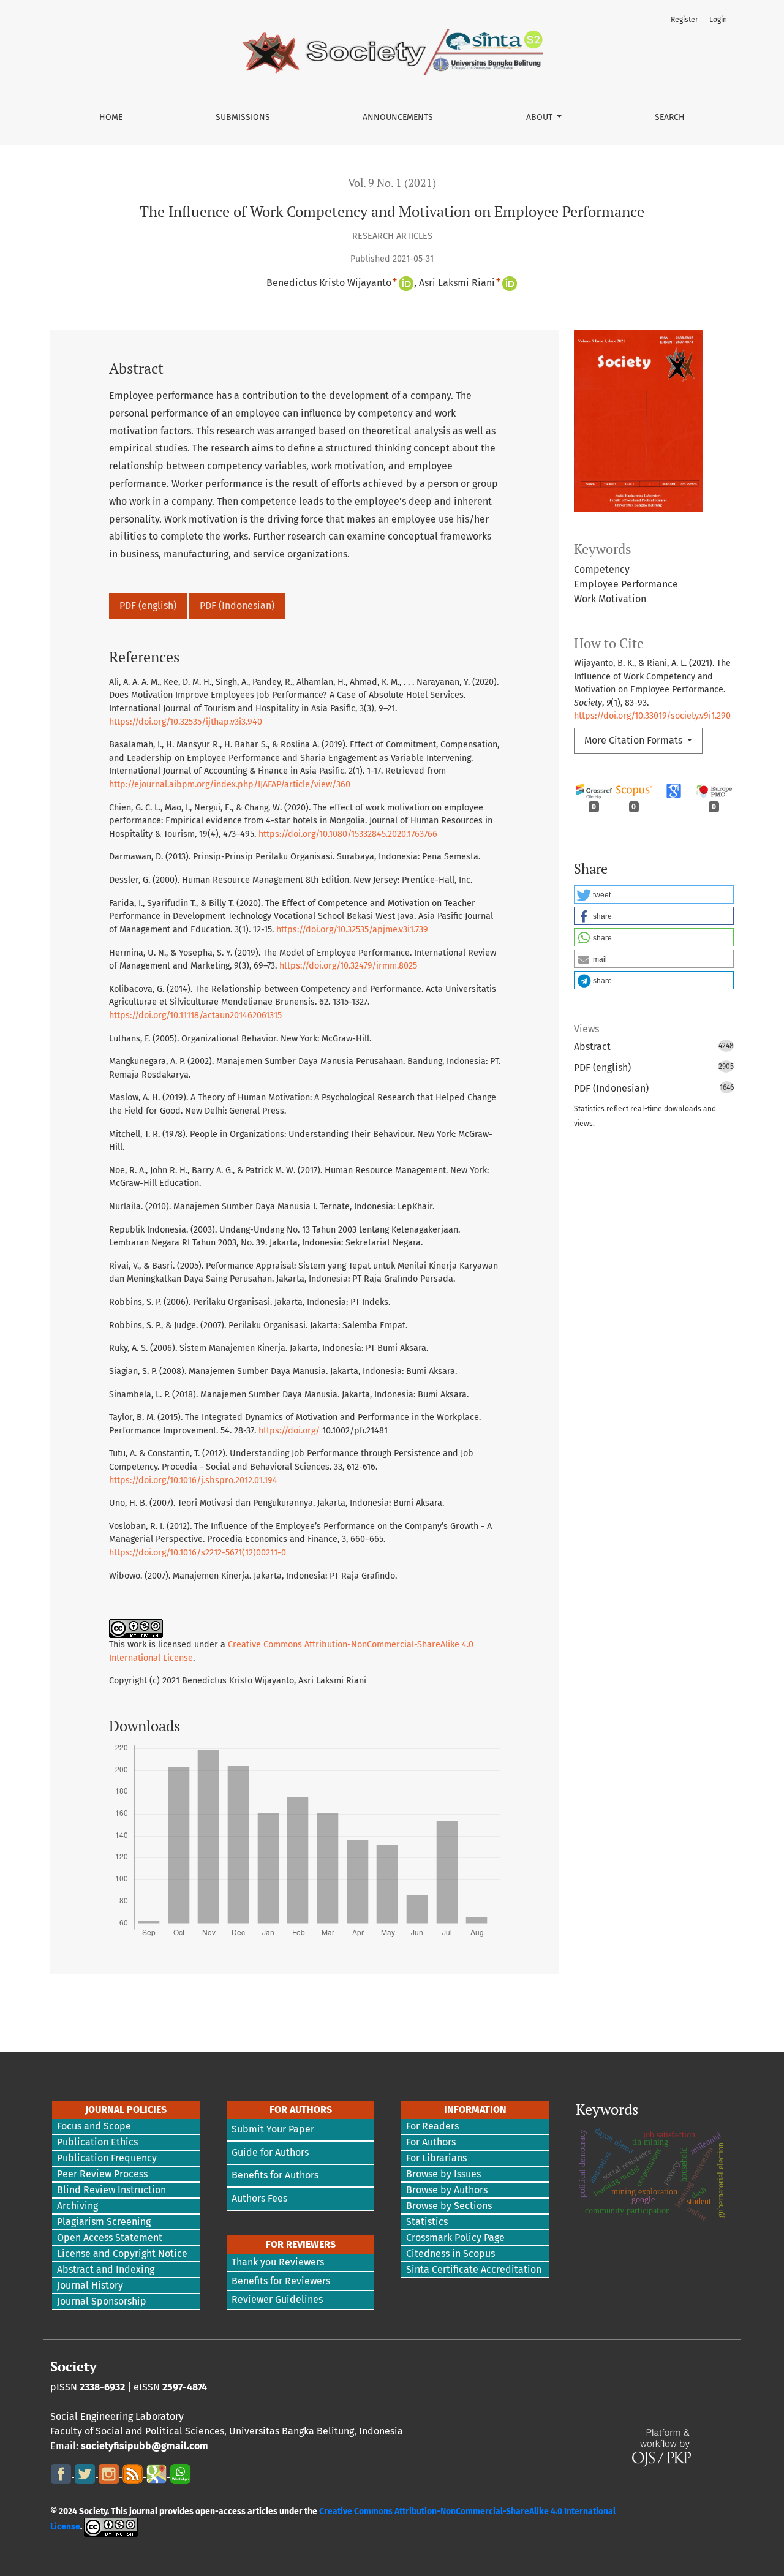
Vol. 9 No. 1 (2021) (392, 183)
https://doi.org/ (289, 1431)
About (541, 117)
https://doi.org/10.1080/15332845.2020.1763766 (348, 834)
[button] (654, 894)
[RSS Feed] (134, 2473)
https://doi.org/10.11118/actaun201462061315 (195, 1015)
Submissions (243, 117)
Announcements (398, 117)
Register (684, 20)
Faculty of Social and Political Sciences (137, 2431)
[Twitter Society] (86, 2473)
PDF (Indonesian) (237, 606)
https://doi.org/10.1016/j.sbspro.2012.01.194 (193, 1480)
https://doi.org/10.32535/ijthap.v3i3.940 (186, 722)
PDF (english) (148, 606)
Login (718, 20)
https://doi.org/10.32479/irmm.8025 (348, 966)
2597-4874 (185, 2387)
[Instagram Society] (110, 2473)
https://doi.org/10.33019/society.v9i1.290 (652, 716)
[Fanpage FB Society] (62, 2473)
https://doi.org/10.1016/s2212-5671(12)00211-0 (198, 1553)
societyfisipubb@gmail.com (145, 2446)
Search (670, 117)
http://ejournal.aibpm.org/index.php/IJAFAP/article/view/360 (230, 784)
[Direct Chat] (180, 2473)
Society (73, 2366)
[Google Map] (158, 2473)
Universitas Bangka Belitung (292, 2431)
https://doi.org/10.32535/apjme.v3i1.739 (352, 930)
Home (111, 117)
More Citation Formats (635, 740)
